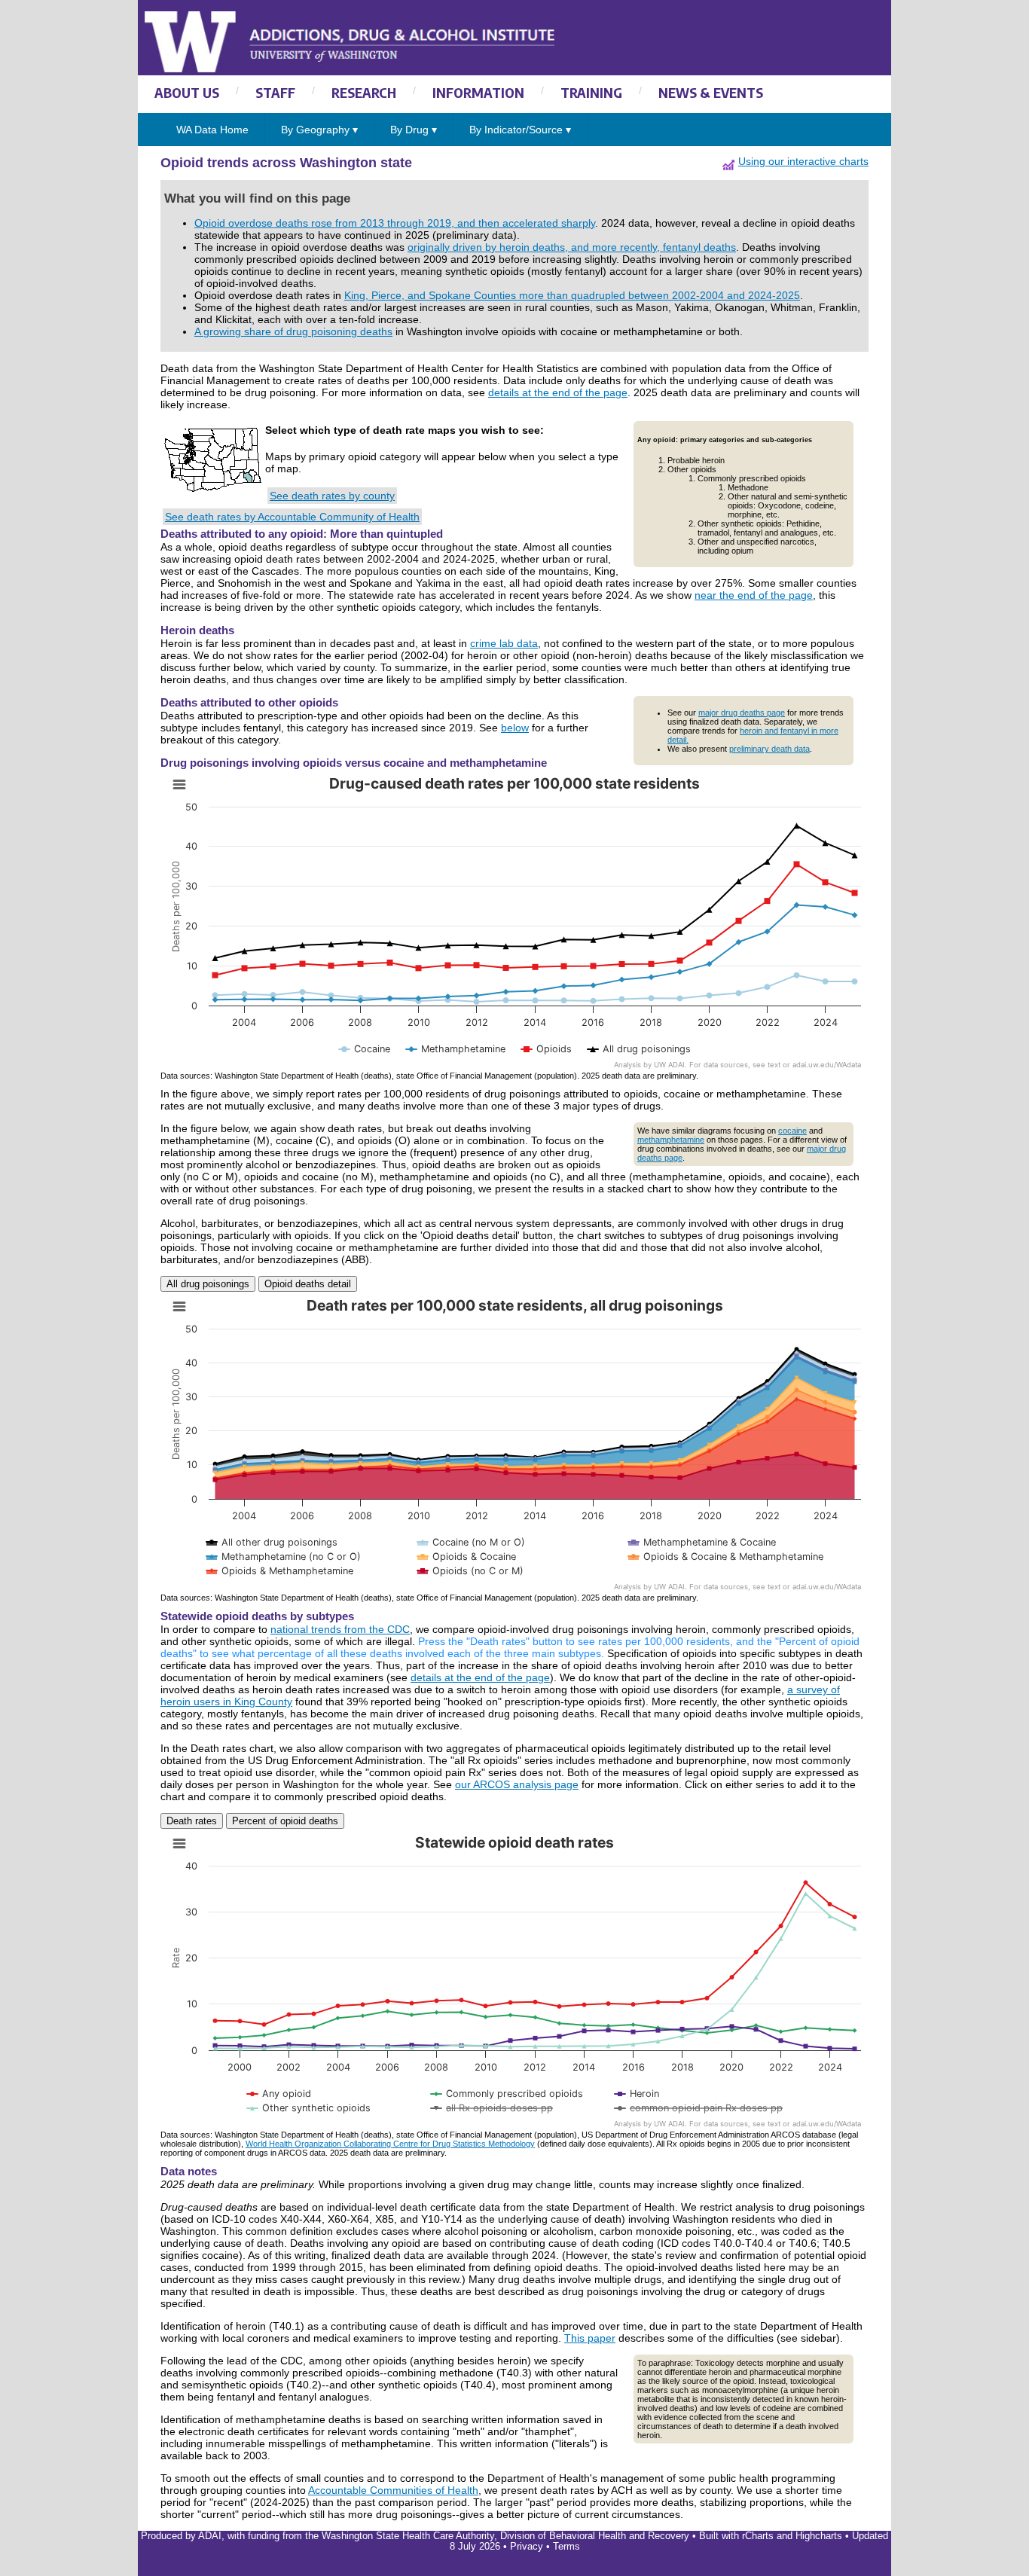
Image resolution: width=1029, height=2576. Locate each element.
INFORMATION (478, 92)
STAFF (275, 92)
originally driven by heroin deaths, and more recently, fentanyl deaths (572, 247)
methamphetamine (671, 1140)
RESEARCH (364, 92)
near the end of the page (754, 595)
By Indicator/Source (520, 130)
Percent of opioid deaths (285, 1821)
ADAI (210, 2536)
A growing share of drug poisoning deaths (293, 331)
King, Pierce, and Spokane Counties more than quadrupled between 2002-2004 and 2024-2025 (572, 295)
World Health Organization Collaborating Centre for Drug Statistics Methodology (390, 2144)
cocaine (792, 1131)
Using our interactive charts (803, 161)
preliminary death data (769, 749)
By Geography (319, 130)
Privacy (527, 2547)
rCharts (758, 2536)
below (515, 728)
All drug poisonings (208, 1284)
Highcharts (819, 2536)
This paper (590, 2338)
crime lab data (504, 643)
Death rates (192, 1821)
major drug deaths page (742, 713)
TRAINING (591, 92)
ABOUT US (187, 92)
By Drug (414, 130)
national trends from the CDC (340, 1629)
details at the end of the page (558, 392)
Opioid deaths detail (308, 1284)
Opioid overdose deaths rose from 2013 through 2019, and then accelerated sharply (395, 223)
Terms (566, 2547)
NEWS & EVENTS (711, 92)
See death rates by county (332, 496)
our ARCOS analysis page (517, 1784)
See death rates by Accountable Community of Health (292, 517)
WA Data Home (212, 130)
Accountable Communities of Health (393, 2490)
